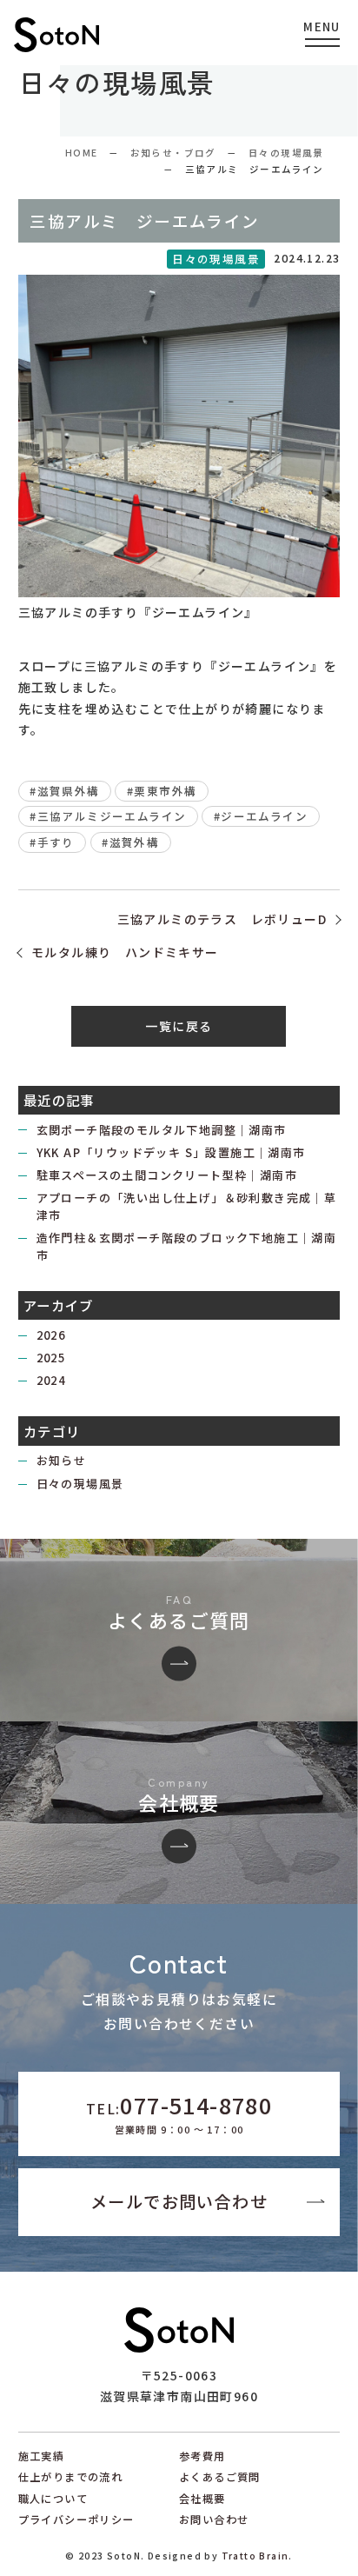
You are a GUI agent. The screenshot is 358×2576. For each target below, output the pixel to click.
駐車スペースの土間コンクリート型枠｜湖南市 (167, 1175)
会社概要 (202, 2499)
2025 (51, 1358)
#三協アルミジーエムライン (108, 816)
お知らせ (62, 1460)
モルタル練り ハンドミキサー (125, 952)
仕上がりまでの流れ (71, 2477)
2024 (51, 1380)
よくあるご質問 (220, 2477)
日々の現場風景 (286, 153)
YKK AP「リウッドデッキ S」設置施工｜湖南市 (171, 1152)
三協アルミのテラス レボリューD (222, 919)
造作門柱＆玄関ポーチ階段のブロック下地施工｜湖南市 (187, 1246)
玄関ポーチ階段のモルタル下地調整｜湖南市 (162, 1130)
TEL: (179, 2113)
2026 (51, 1335)
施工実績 (42, 2456)
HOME (82, 153)
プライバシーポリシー (76, 2519)
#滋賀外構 (130, 842)
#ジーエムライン (261, 816)
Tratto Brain (255, 2556)
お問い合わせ (214, 2519)
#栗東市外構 (162, 791)
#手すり (52, 842)
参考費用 (202, 2456)
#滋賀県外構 (64, 791)
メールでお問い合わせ (179, 2201)
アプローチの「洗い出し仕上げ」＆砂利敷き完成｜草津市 (187, 1206)
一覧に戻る (179, 1026)
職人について (53, 2499)
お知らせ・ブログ (173, 153)
